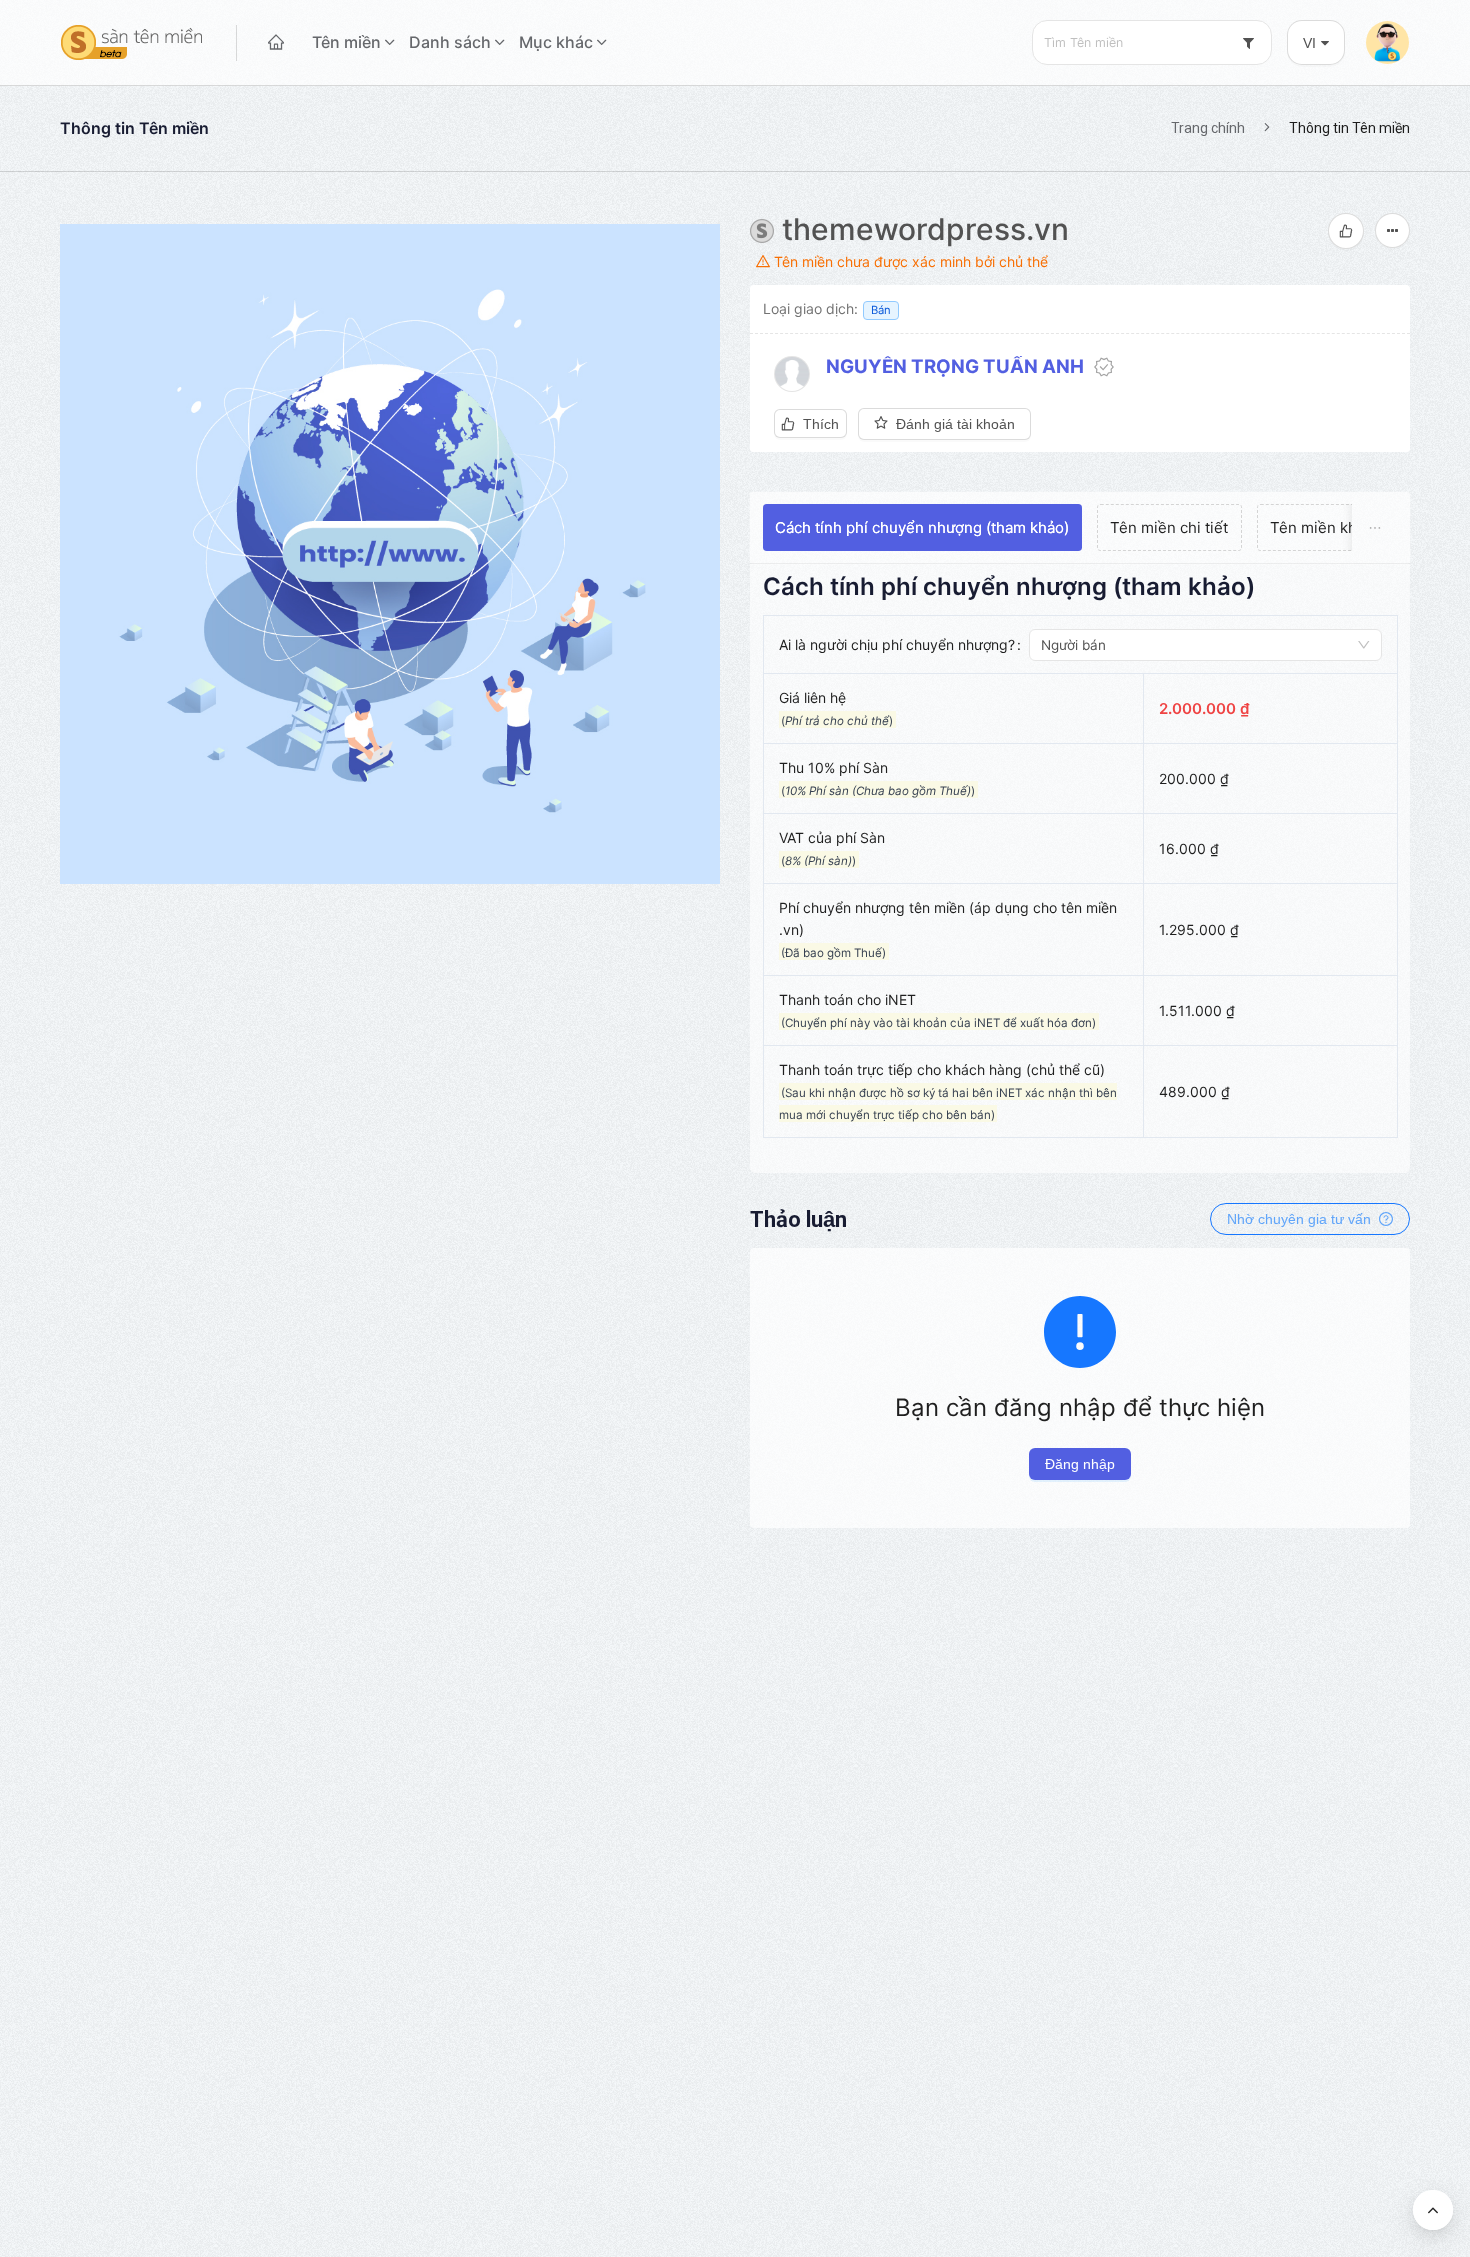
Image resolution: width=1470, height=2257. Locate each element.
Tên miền (346, 42)
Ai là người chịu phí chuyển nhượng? (897, 644)
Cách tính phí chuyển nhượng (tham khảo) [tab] (922, 527)
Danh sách (450, 42)
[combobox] (1152, 42)
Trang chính (1208, 128)
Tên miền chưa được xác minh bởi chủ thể (909, 261)
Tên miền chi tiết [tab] (1169, 527)
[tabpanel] (1080, 864)
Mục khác (556, 42)
